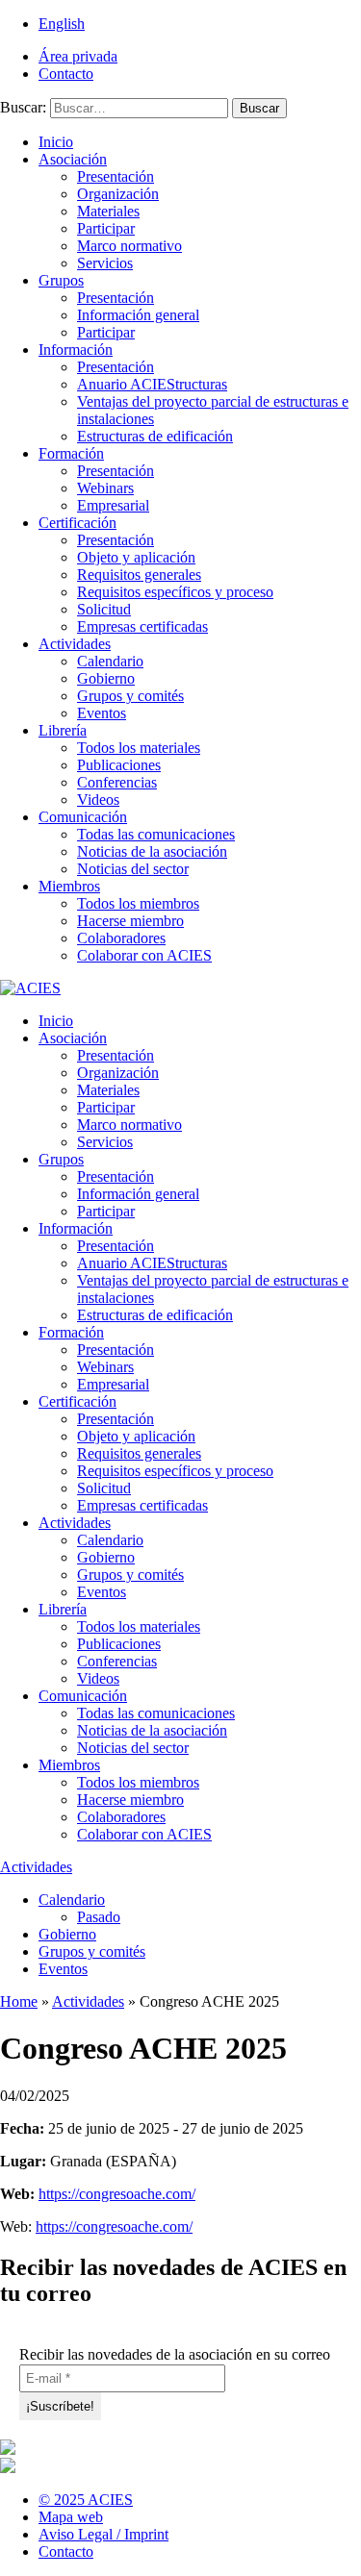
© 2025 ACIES (86, 2500)
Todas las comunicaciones (156, 834)
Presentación (116, 176)
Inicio (56, 142)
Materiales (108, 211)
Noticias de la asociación (152, 851)
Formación (71, 453)
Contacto (66, 74)
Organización (118, 194)
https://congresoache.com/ (117, 2194)
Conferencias (117, 782)
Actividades (75, 644)
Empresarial (113, 505)
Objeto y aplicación (136, 557)
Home (19, 2001)
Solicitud (104, 609)
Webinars (105, 488)
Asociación (73, 159)
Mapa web (71, 2517)
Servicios (105, 263)
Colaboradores (121, 938)
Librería (63, 730)
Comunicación (83, 817)
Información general (138, 315)
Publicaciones (119, 765)
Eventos (102, 713)
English (62, 24)
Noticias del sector (133, 869)
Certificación (77, 523)
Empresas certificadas (142, 626)
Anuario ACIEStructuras (152, 384)
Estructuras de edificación (155, 436)
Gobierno (106, 678)
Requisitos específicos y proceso (175, 592)
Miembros (69, 886)
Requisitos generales (139, 575)
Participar (106, 228)
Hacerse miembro (130, 921)
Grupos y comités (130, 696)
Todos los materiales (139, 748)
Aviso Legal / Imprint (103, 2534)
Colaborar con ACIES (144, 955)
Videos (98, 800)
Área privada (78, 56)
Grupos (61, 280)
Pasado (99, 1917)
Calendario (110, 661)
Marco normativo (129, 246)
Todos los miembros (138, 903)
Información (76, 350)
